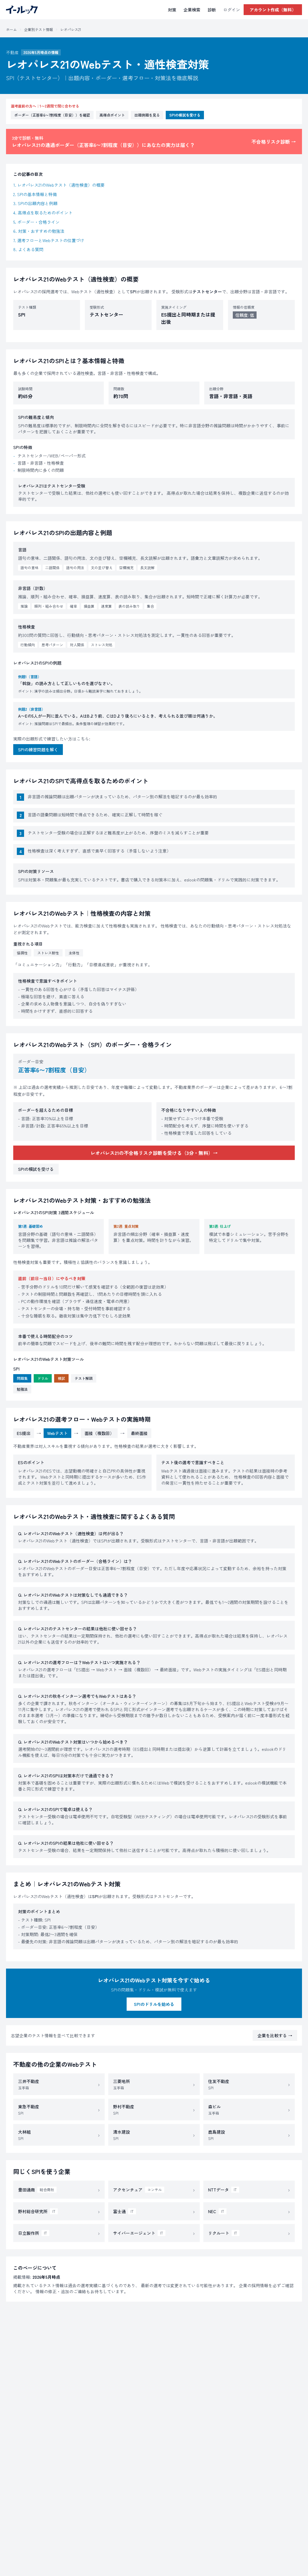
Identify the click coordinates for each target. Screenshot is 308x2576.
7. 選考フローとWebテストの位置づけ (49, 240)
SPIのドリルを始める (154, 2004)
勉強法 (22, 1389)
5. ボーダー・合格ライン (36, 222)
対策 (172, 10)
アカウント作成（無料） (273, 10)
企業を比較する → (275, 2035)
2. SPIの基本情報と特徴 (35, 194)
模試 (61, 1378)
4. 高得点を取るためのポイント (43, 213)
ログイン (232, 10)
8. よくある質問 (28, 249)
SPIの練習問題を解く (38, 750)
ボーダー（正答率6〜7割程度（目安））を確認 (52, 115)
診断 (212, 10)
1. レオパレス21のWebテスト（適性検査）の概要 (59, 185)
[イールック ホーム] (22, 10)
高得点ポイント (112, 115)
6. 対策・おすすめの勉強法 (39, 231)
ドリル (43, 1378)
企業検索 (192, 10)
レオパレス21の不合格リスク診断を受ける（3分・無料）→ (154, 1153)
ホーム (11, 29)
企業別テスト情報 (38, 29)
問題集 (22, 1378)
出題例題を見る (147, 115)
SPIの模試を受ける (185, 115)
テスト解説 (84, 1378)
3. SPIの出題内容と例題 (35, 203)
